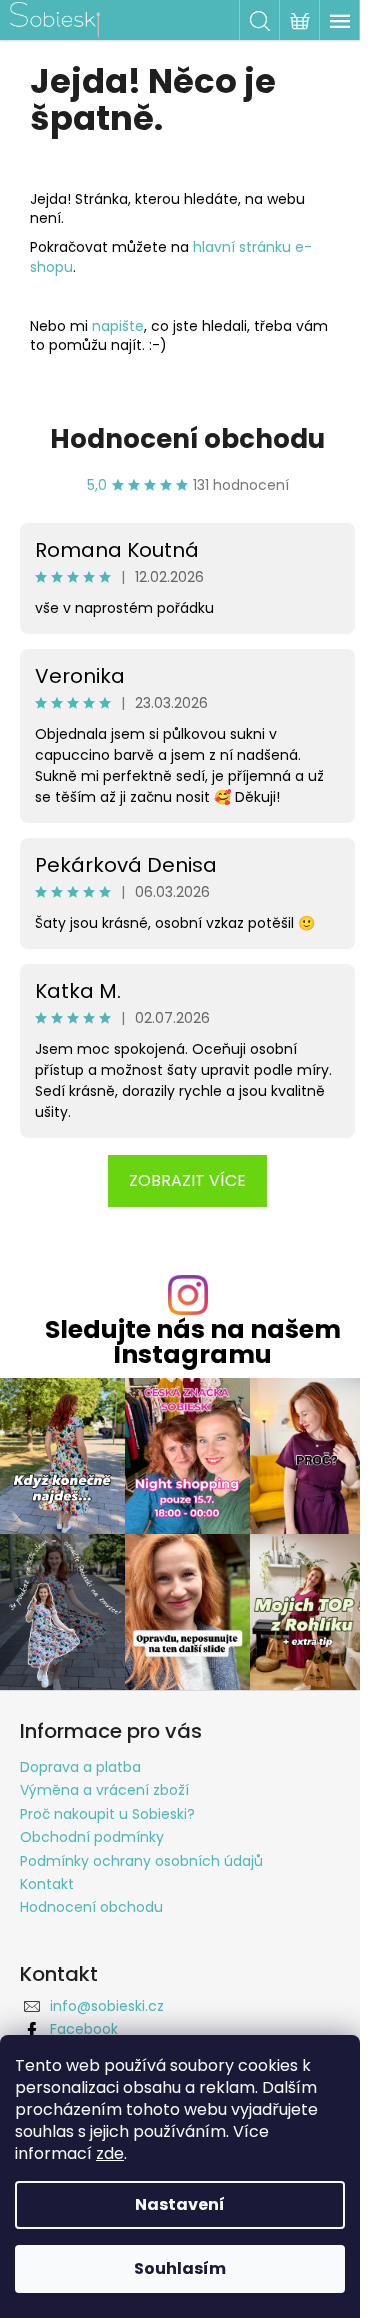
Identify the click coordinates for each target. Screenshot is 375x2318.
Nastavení (180, 2204)
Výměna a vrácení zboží (104, 1790)
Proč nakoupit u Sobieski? (107, 1814)
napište (118, 326)
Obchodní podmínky (92, 1837)
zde (110, 2153)
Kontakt (47, 1884)
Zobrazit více (187, 1180)
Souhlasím (180, 2268)
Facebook (84, 2029)
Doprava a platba (80, 1767)
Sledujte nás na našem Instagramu (193, 1342)
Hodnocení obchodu (187, 439)
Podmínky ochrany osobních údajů (141, 1861)
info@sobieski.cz (107, 2006)
